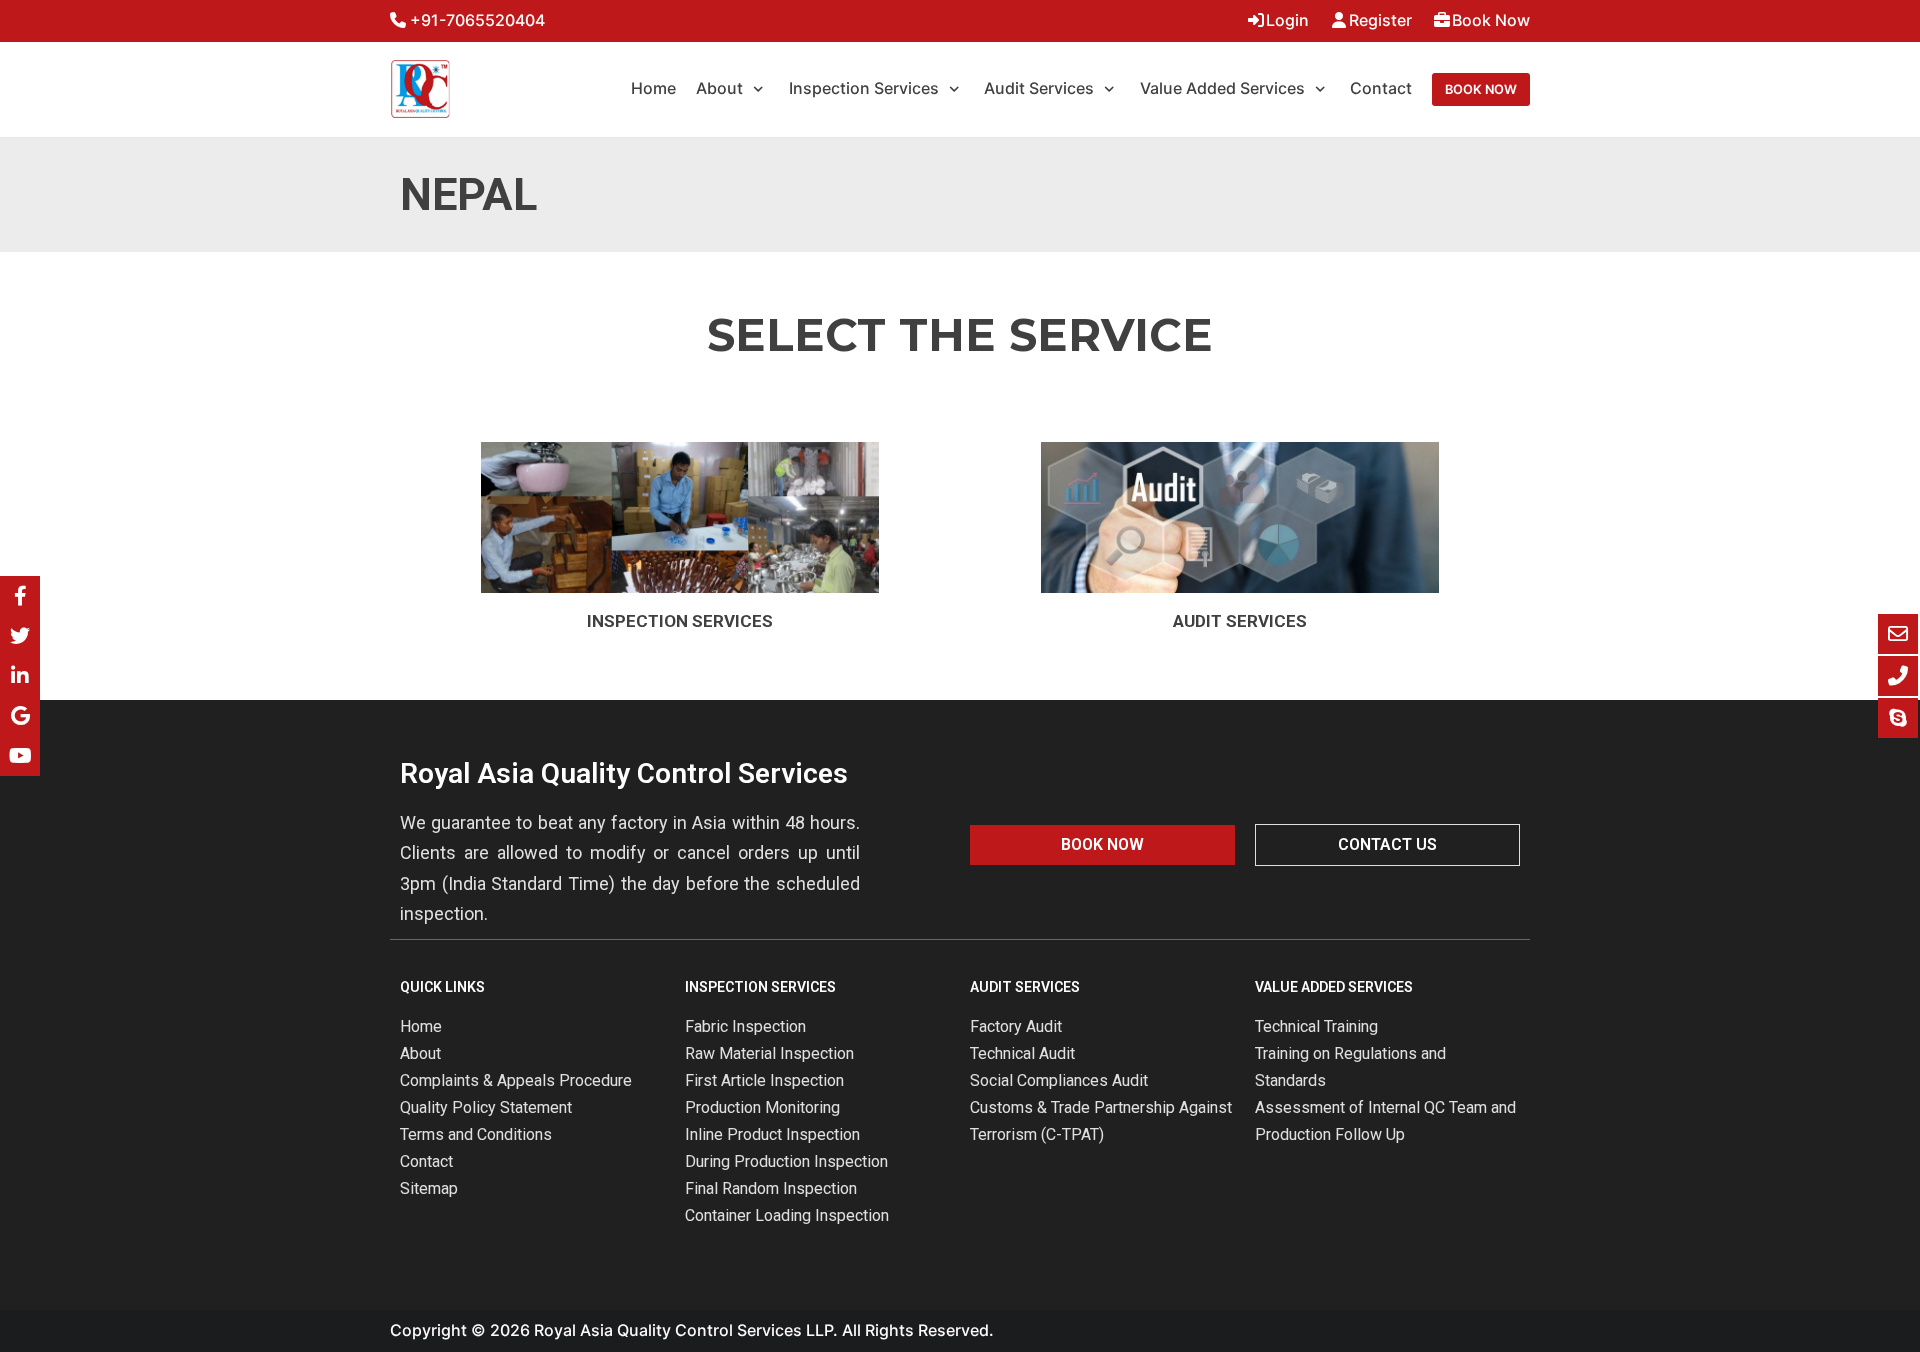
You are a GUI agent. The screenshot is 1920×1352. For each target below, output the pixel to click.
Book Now (1491, 20)
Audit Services (1240, 621)
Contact (1381, 88)
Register (1380, 20)
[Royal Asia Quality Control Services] (420, 89)
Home (653, 88)
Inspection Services (680, 621)
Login (1287, 20)
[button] (1102, 845)
